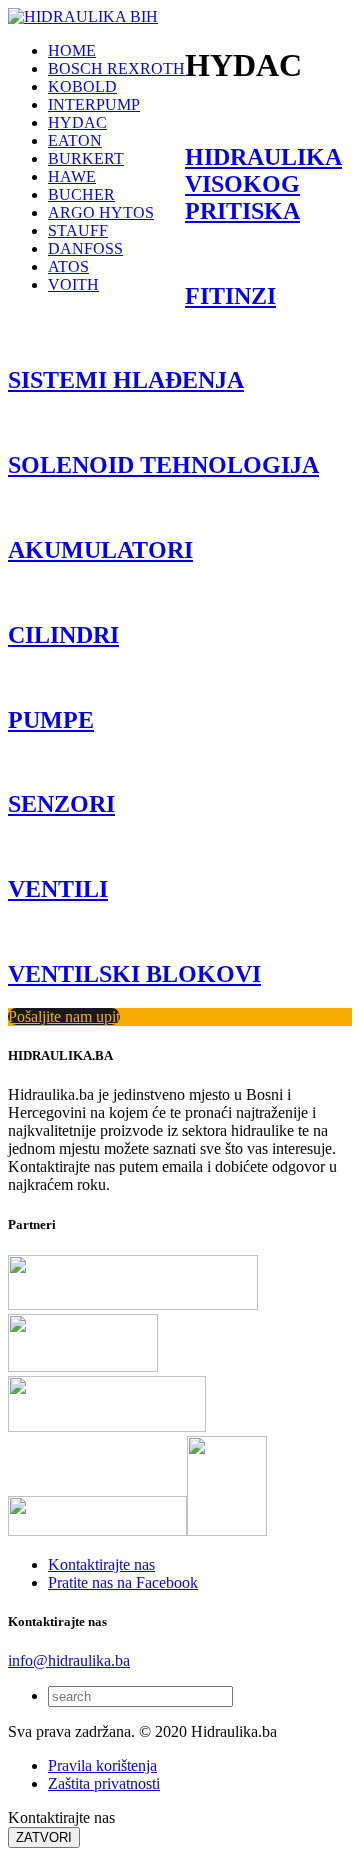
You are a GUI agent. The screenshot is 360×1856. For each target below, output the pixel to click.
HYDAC (77, 122)
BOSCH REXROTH (116, 68)
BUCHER (81, 194)
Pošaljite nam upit (64, 1016)
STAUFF (78, 230)
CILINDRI (63, 635)
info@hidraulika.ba (69, 1660)
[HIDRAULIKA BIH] (83, 16)
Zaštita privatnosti (104, 1783)
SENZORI (61, 804)
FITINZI (230, 296)
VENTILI (58, 889)
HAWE (72, 176)
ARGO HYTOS (101, 212)
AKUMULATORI (100, 550)
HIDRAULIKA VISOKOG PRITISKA (263, 184)
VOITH (73, 284)
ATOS (68, 266)
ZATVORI (44, 1837)
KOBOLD (82, 86)
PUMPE (51, 720)
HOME (72, 50)
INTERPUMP (94, 104)
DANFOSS (85, 248)
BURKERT (86, 158)
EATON (75, 140)
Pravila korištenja (102, 1765)
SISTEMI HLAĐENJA (126, 380)
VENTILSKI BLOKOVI (134, 974)
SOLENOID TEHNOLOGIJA (163, 465)
